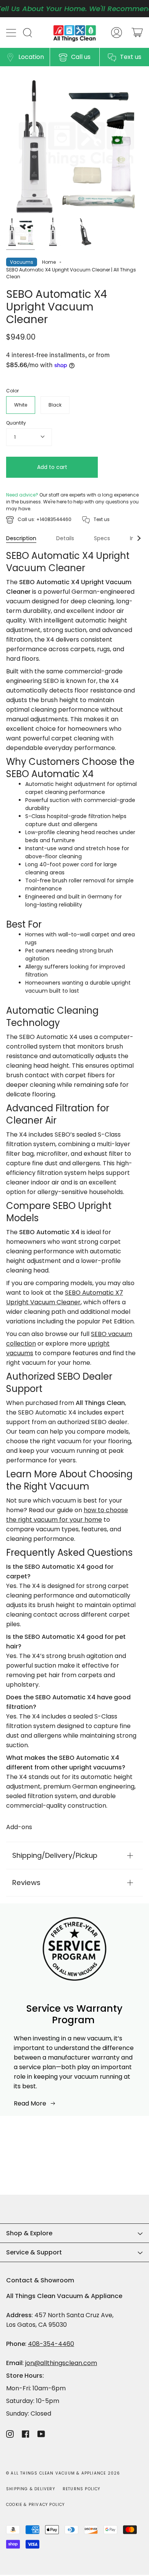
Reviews (26, 1883)
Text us (131, 57)
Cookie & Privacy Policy (36, 2505)
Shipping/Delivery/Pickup (55, 1855)
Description (21, 538)
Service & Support (34, 2252)
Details (65, 538)
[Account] (117, 33)
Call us (81, 57)
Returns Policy (82, 2489)
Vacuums (22, 262)
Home (49, 262)
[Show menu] (12, 33)
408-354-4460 (51, 2344)
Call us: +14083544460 (45, 519)
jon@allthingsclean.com (61, 2363)
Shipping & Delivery (31, 2489)
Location (31, 57)
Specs (102, 538)
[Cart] (137, 33)
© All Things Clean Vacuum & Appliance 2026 (63, 2473)
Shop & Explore (29, 2233)
